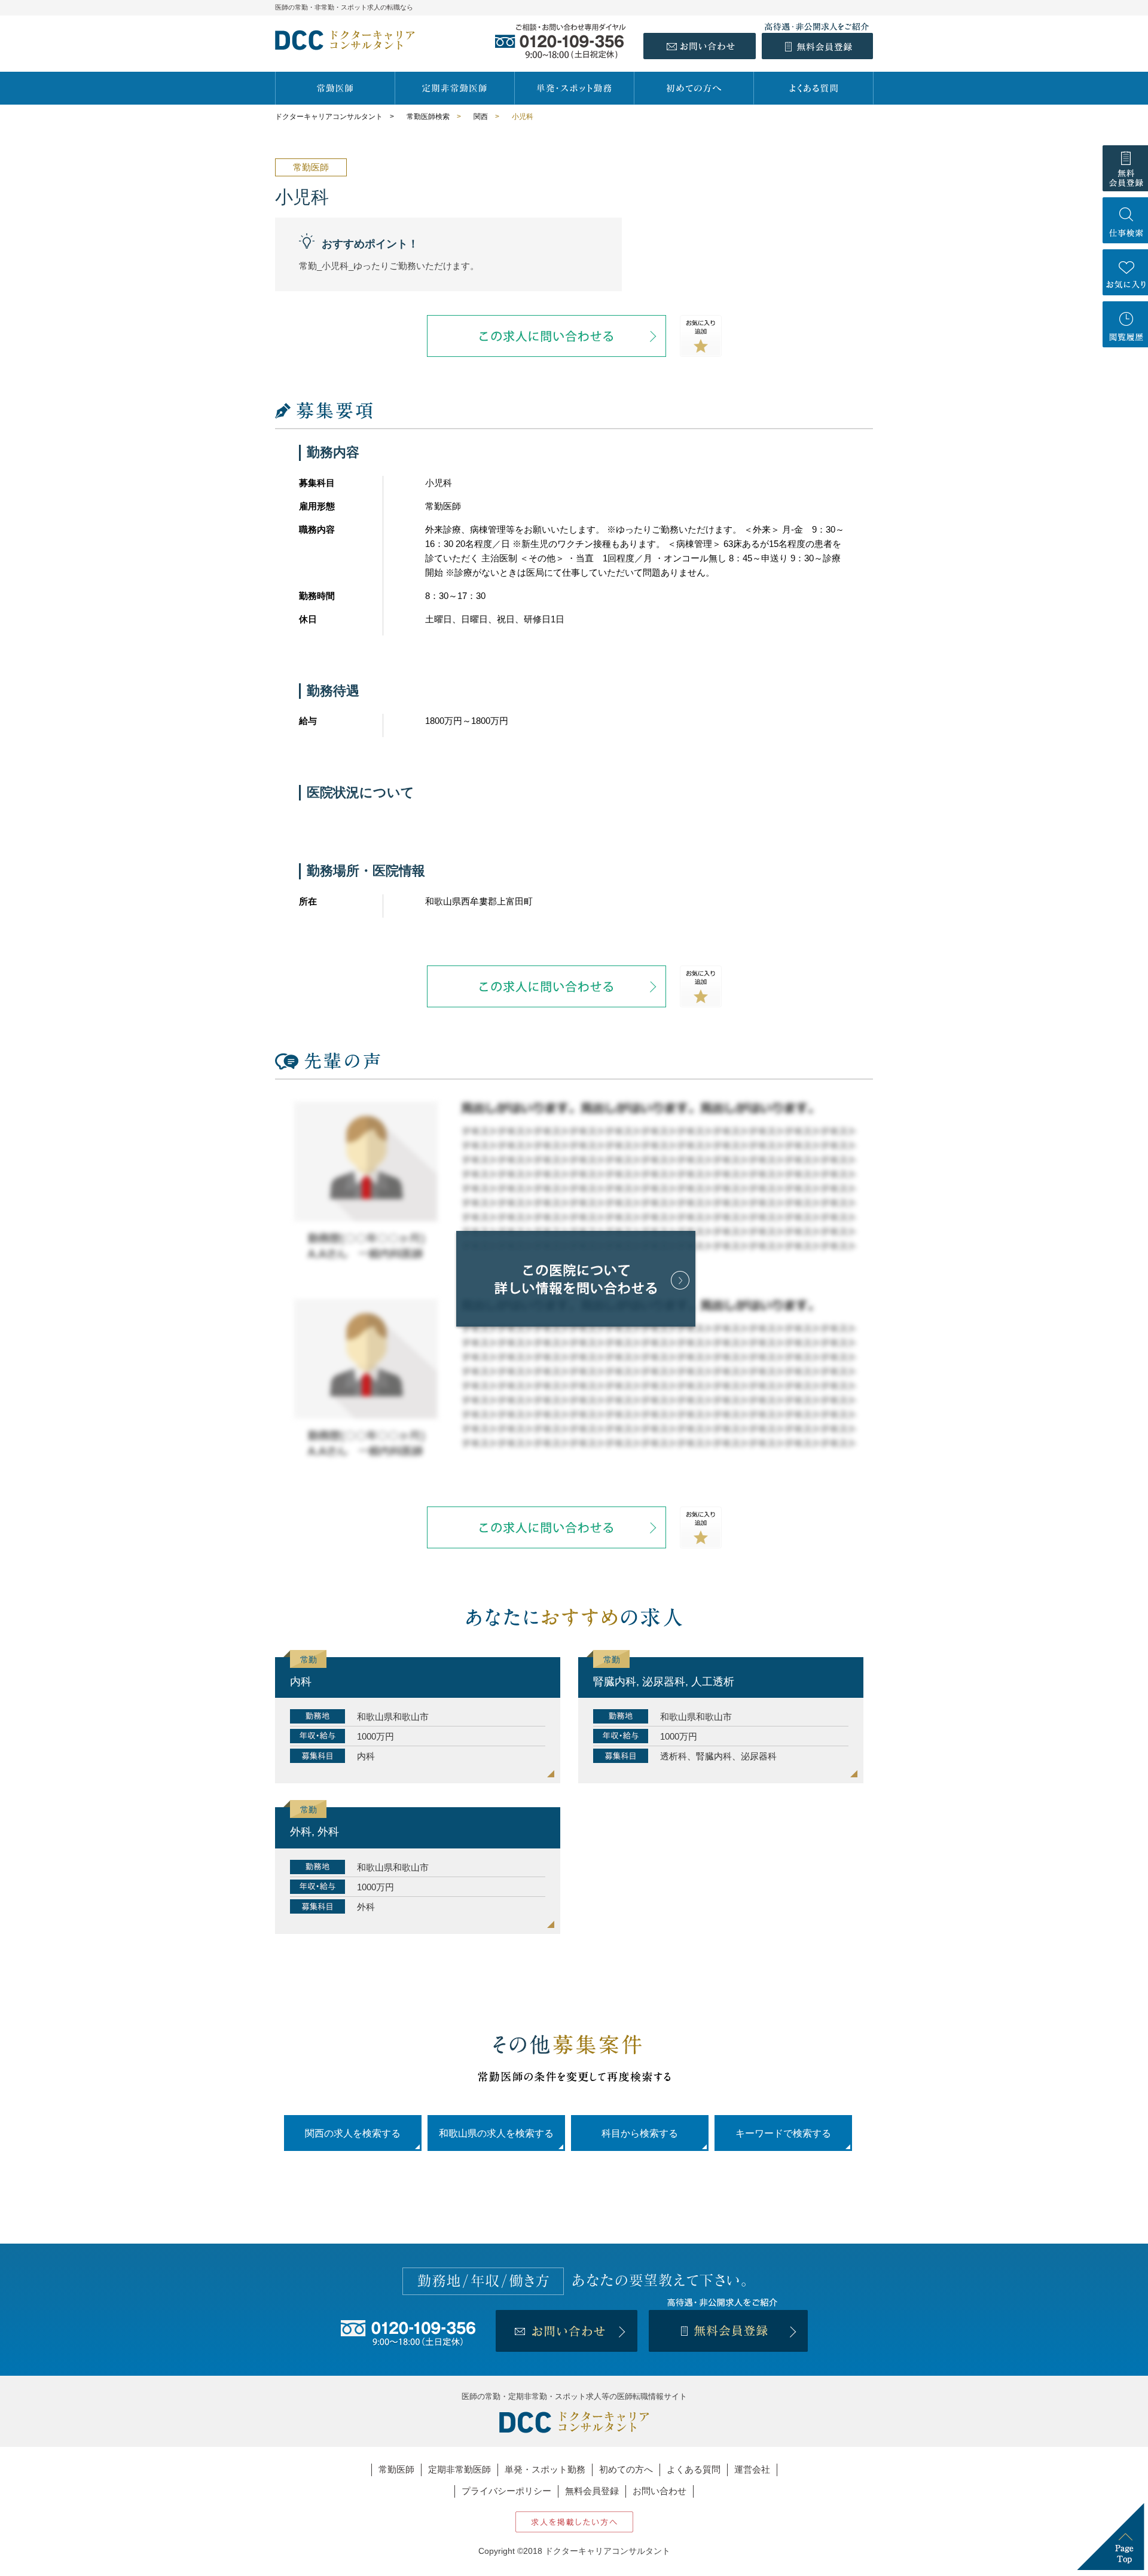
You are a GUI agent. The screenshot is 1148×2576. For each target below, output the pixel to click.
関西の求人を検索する (353, 2133)
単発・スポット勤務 (545, 2469)
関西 (481, 117)
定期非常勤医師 (459, 2469)
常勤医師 (396, 2469)
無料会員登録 (592, 2491)
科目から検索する (640, 2133)
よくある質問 (694, 2469)
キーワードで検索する (783, 2133)
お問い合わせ (660, 2491)
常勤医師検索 (428, 117)
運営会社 (752, 2469)
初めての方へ (626, 2469)
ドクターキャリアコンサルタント (329, 117)
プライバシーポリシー (506, 2491)
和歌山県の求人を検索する (496, 2133)
